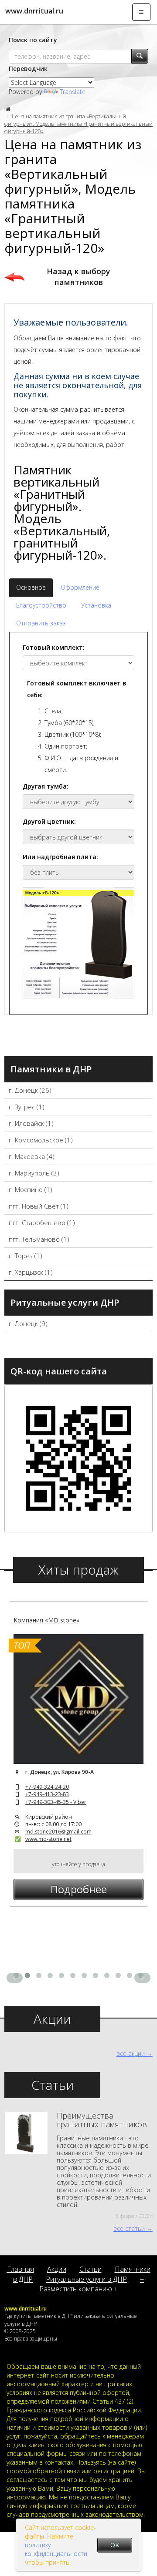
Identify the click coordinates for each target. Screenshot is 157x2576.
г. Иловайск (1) (31, 1123)
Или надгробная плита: (60, 857)
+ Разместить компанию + (92, 2284)
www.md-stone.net (48, 1839)
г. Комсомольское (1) (41, 1140)
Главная (20, 2269)
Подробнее (79, 1889)
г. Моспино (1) (31, 1189)
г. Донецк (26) (30, 1090)
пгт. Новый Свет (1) (39, 1206)
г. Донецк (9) (28, 1323)
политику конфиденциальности (56, 2549)
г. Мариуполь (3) (34, 1173)
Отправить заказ (41, 623)
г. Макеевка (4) (32, 1156)
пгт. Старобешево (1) (42, 1223)
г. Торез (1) (26, 1256)
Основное (31, 587)
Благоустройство (41, 605)
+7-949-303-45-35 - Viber (56, 1802)
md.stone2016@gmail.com (58, 1832)
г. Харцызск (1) (31, 1272)
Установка (96, 605)
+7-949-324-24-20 (47, 1787)
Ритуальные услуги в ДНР (86, 2279)
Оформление (80, 587)
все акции (131, 2054)
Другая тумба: (46, 786)
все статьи (129, 2228)
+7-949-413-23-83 (47, 1794)
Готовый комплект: (54, 647)
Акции (57, 2269)
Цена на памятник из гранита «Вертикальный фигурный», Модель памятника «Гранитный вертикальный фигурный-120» (78, 124)
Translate (73, 92)
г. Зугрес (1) (27, 1107)
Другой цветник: (49, 821)
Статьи (90, 2269)
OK (115, 2545)
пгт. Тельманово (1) (39, 1239)
